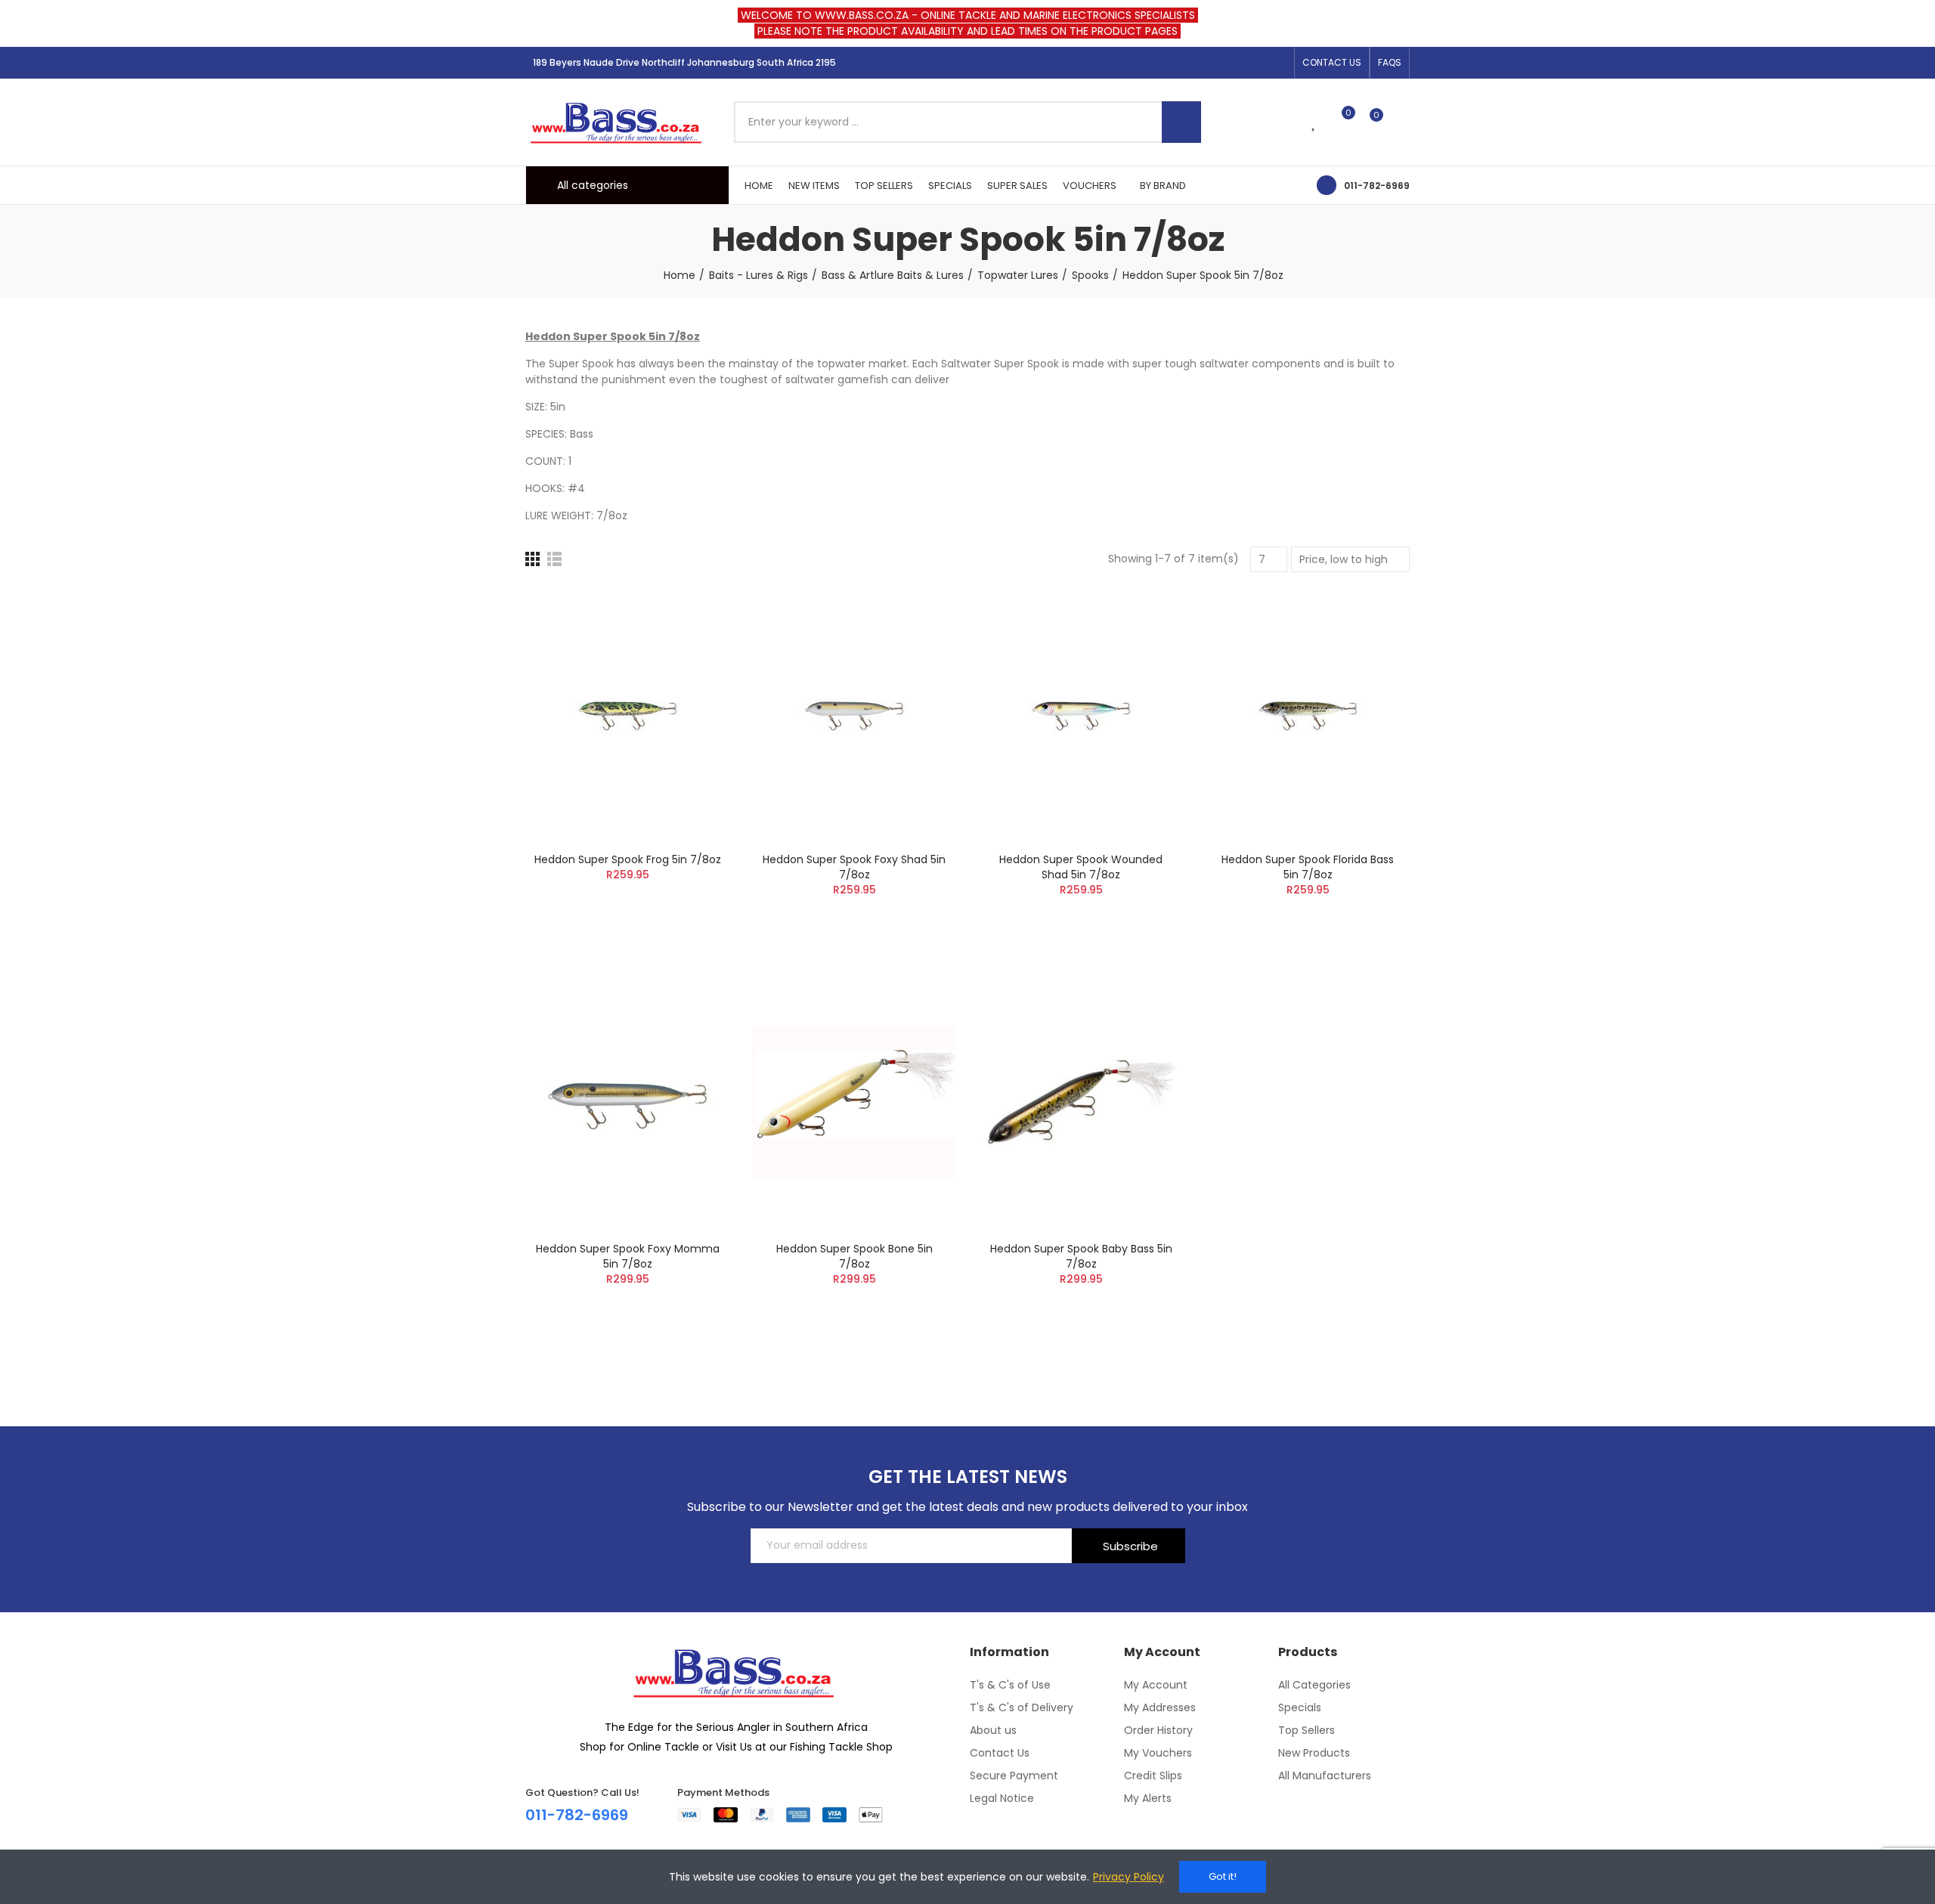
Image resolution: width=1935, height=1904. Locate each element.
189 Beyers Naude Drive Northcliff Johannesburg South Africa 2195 (684, 62)
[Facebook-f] (1230, 63)
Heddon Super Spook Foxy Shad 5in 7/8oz (854, 867)
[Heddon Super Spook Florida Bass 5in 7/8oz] (1308, 714)
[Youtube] (1278, 63)
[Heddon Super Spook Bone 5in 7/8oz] (854, 1103)
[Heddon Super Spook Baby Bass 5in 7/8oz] (1081, 1103)
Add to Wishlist (692, 644)
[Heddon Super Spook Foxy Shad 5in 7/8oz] (854, 714)
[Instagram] (1254, 63)
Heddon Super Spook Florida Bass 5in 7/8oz (1308, 867)
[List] (554, 559)
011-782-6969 (1377, 186)
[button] (1332, 63)
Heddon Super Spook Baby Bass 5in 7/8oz (1081, 1256)
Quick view (692, 674)
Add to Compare (692, 614)
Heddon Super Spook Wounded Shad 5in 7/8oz (1081, 867)
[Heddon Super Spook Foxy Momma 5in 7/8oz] (627, 1103)
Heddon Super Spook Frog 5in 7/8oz (628, 859)
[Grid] (533, 559)
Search (1181, 122)
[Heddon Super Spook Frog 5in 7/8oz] (627, 714)
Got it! (1223, 1876)
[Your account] (1402, 122)
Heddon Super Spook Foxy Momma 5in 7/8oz (628, 1256)
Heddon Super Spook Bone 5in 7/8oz (854, 1256)
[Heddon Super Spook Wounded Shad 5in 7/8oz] (1081, 714)
